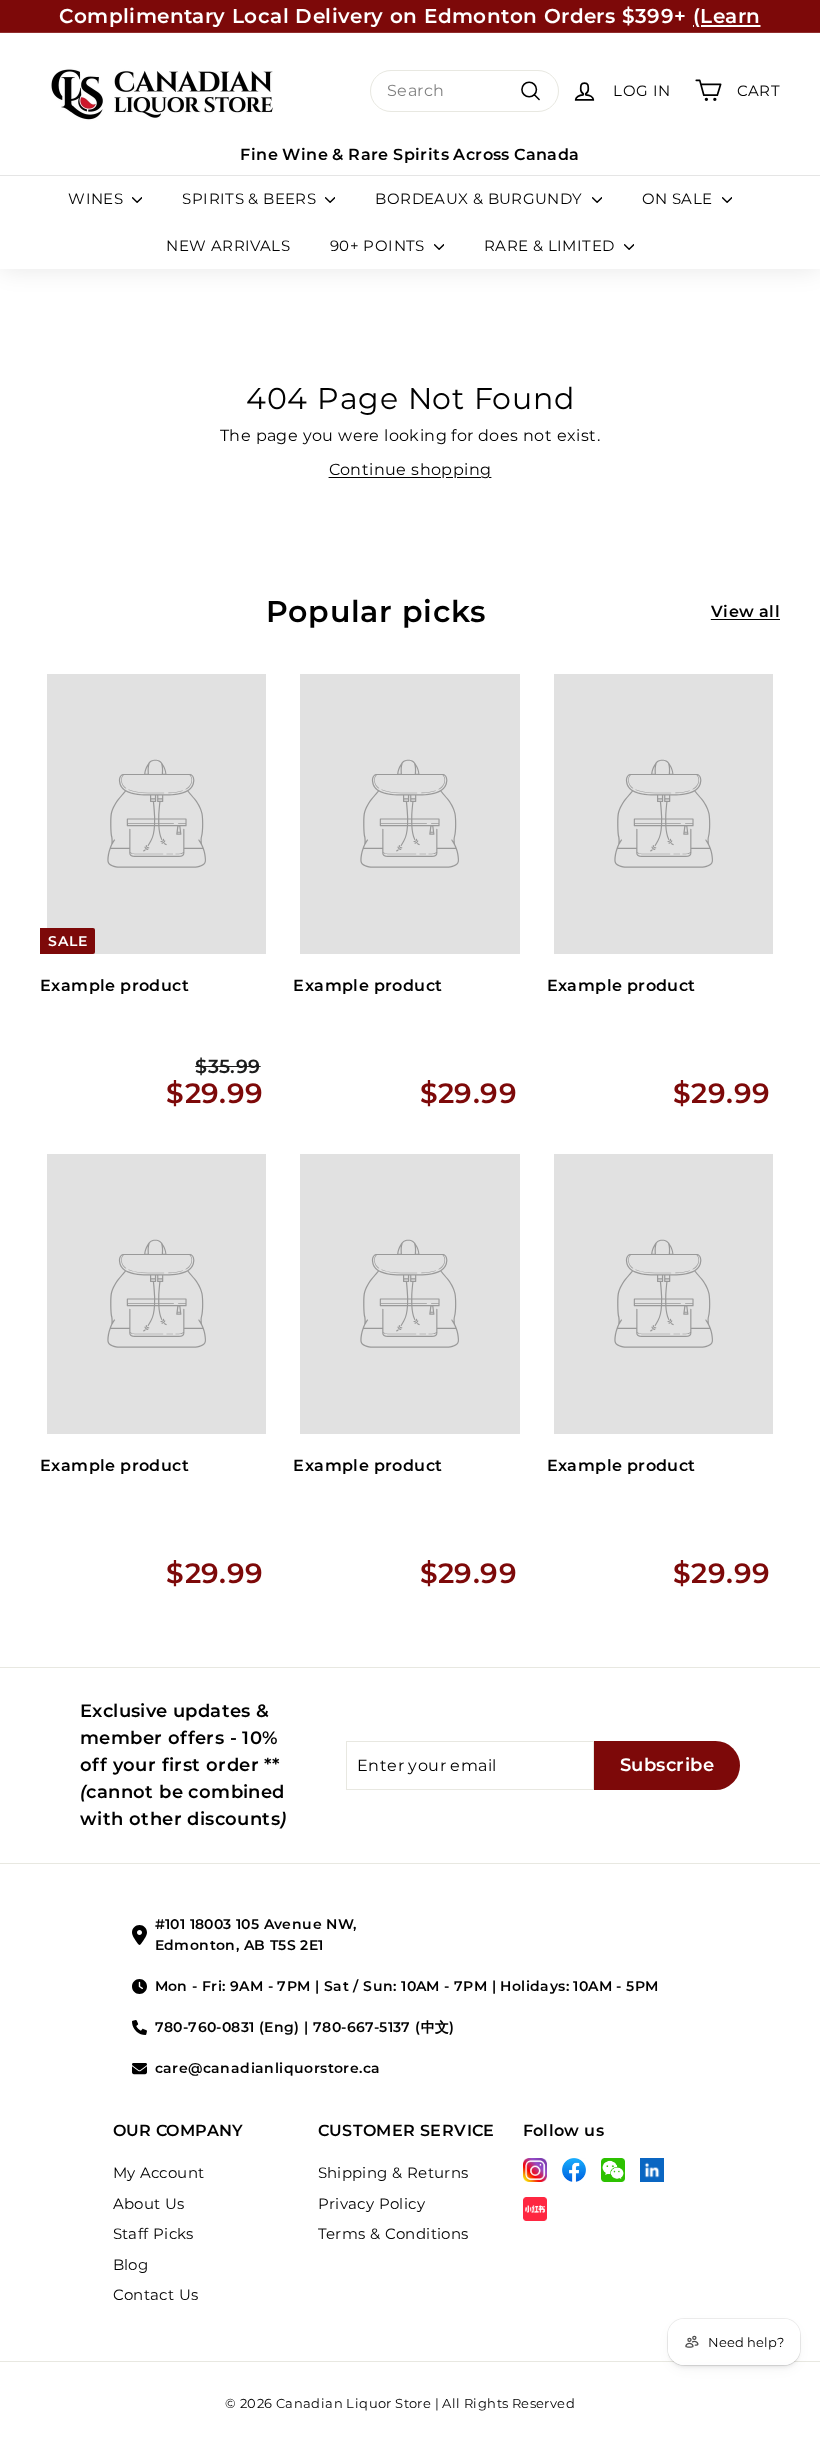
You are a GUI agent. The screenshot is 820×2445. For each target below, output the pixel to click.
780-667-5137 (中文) (384, 2027)
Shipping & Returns (393, 2172)
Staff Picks (153, 2233)
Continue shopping (410, 469)
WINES (97, 198)
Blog (131, 2264)
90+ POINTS (379, 245)
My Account (159, 2172)
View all (745, 611)
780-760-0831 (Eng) (227, 2027)
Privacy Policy (372, 2203)
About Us (149, 2203)
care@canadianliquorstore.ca (268, 2068)
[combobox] (464, 91)
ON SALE (679, 198)
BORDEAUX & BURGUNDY (481, 198)
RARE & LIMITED (551, 245)
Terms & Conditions (393, 2233)
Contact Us (156, 2294)
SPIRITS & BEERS (251, 198)
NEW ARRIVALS (228, 245)
